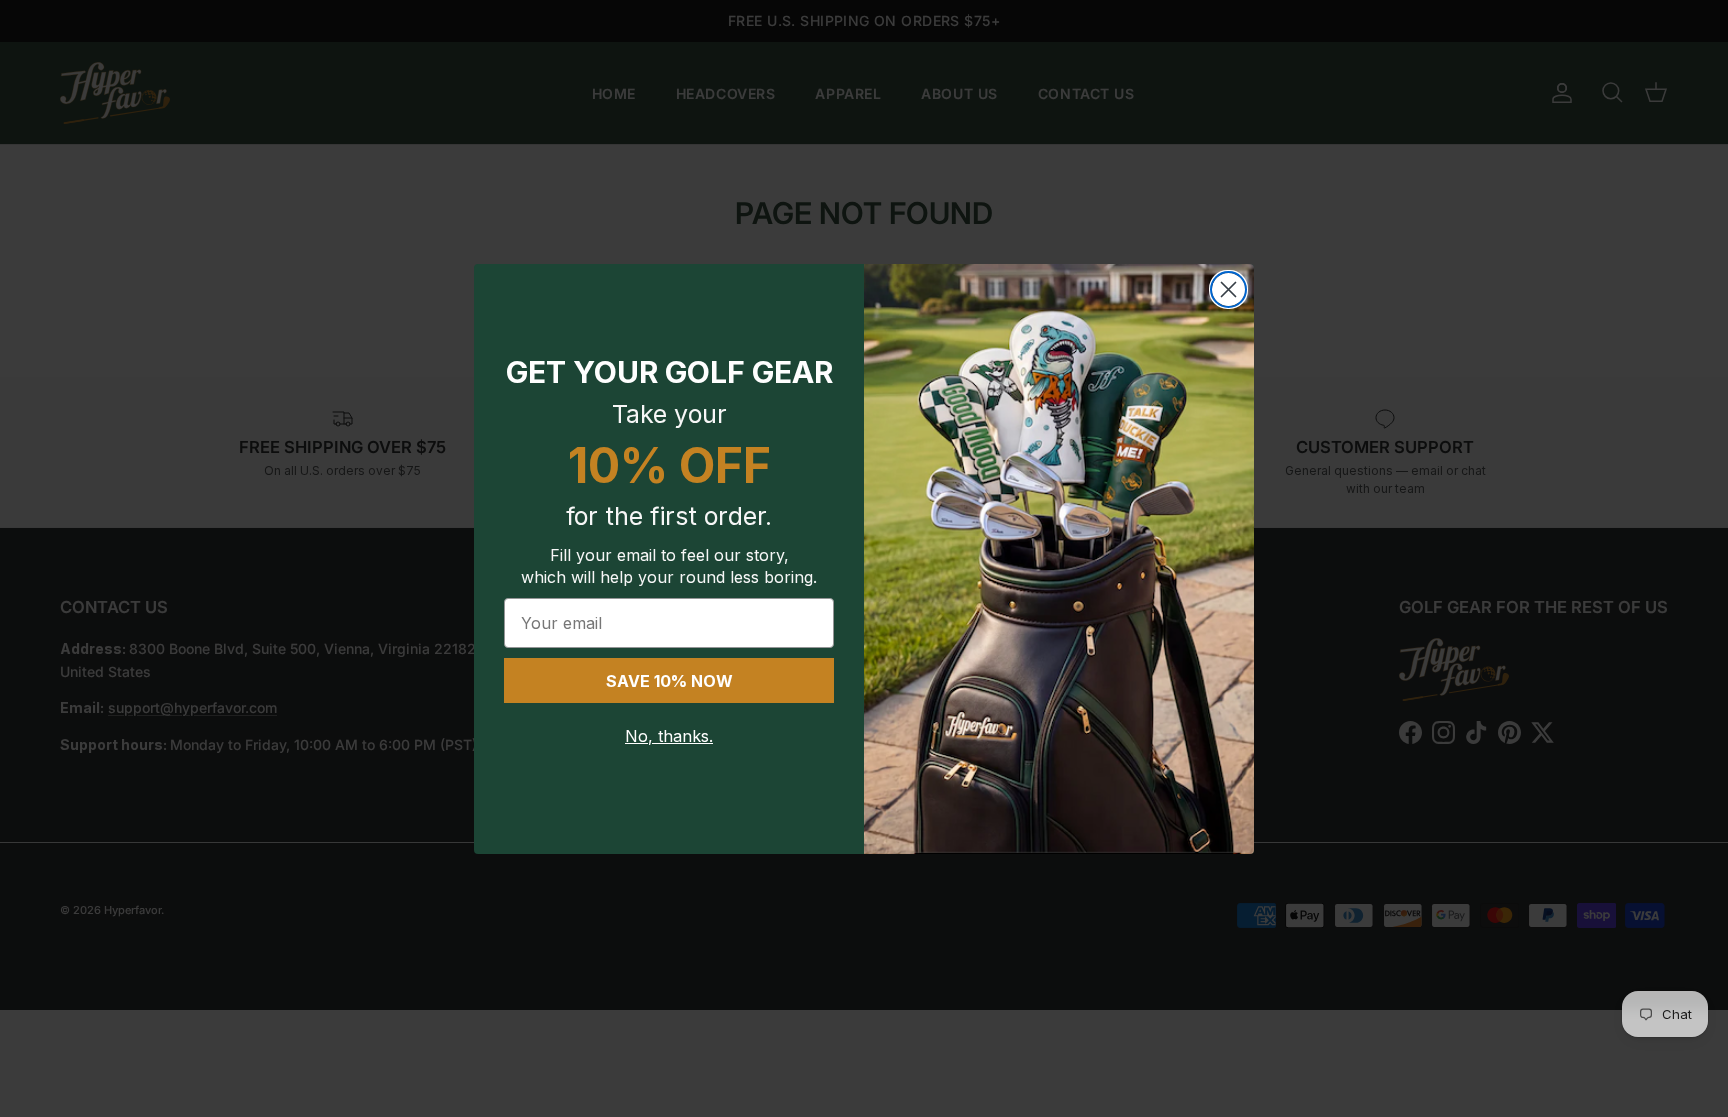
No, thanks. (669, 736)
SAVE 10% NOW (669, 681)
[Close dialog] (1228, 289)
